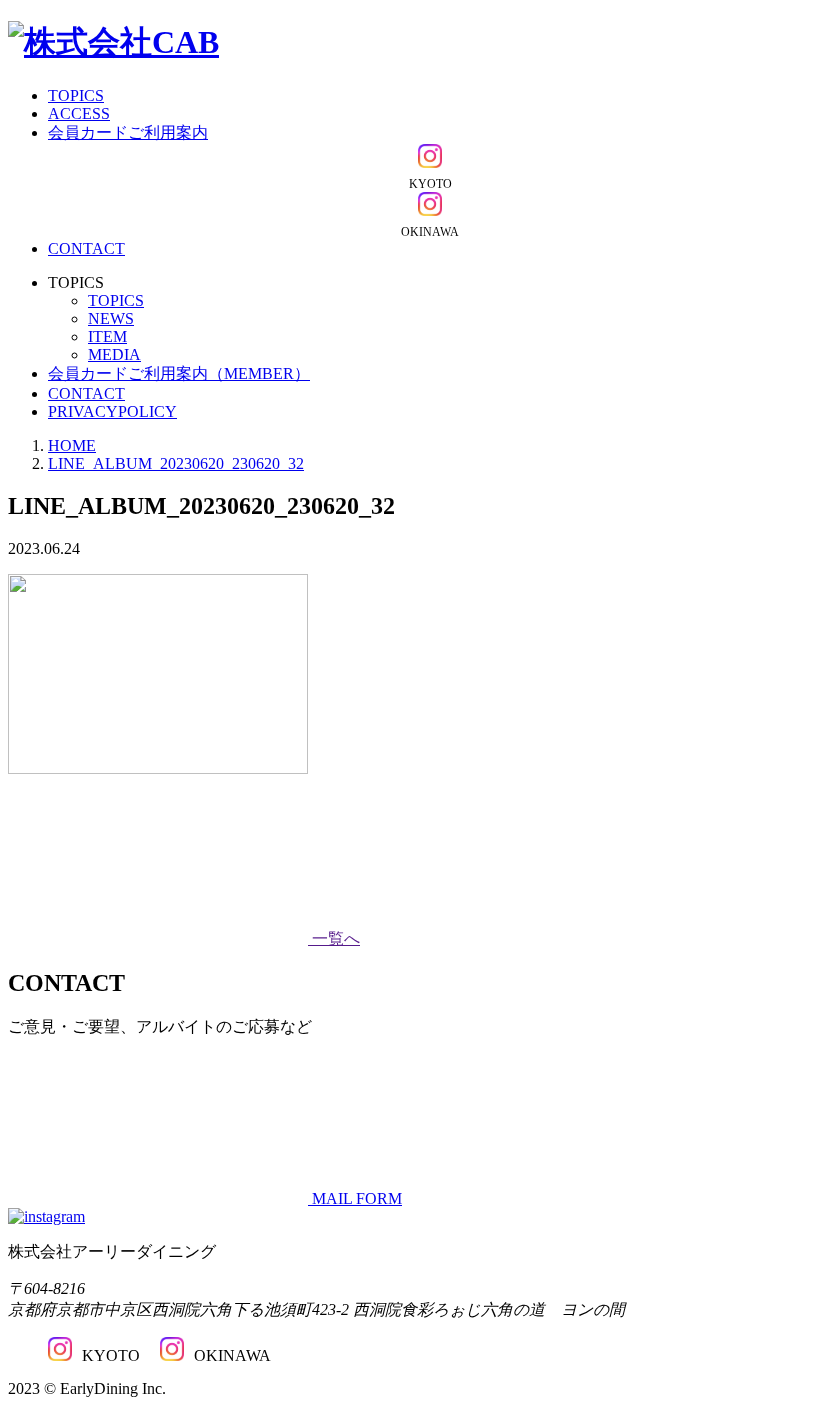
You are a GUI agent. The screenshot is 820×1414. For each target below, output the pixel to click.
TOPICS (76, 95)
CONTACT (86, 248)
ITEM (107, 336)
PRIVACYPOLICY (112, 411)
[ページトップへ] (46, 1216)
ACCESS (79, 113)
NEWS (111, 318)
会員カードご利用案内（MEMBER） (179, 373)
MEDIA (114, 354)
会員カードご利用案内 (128, 132)
